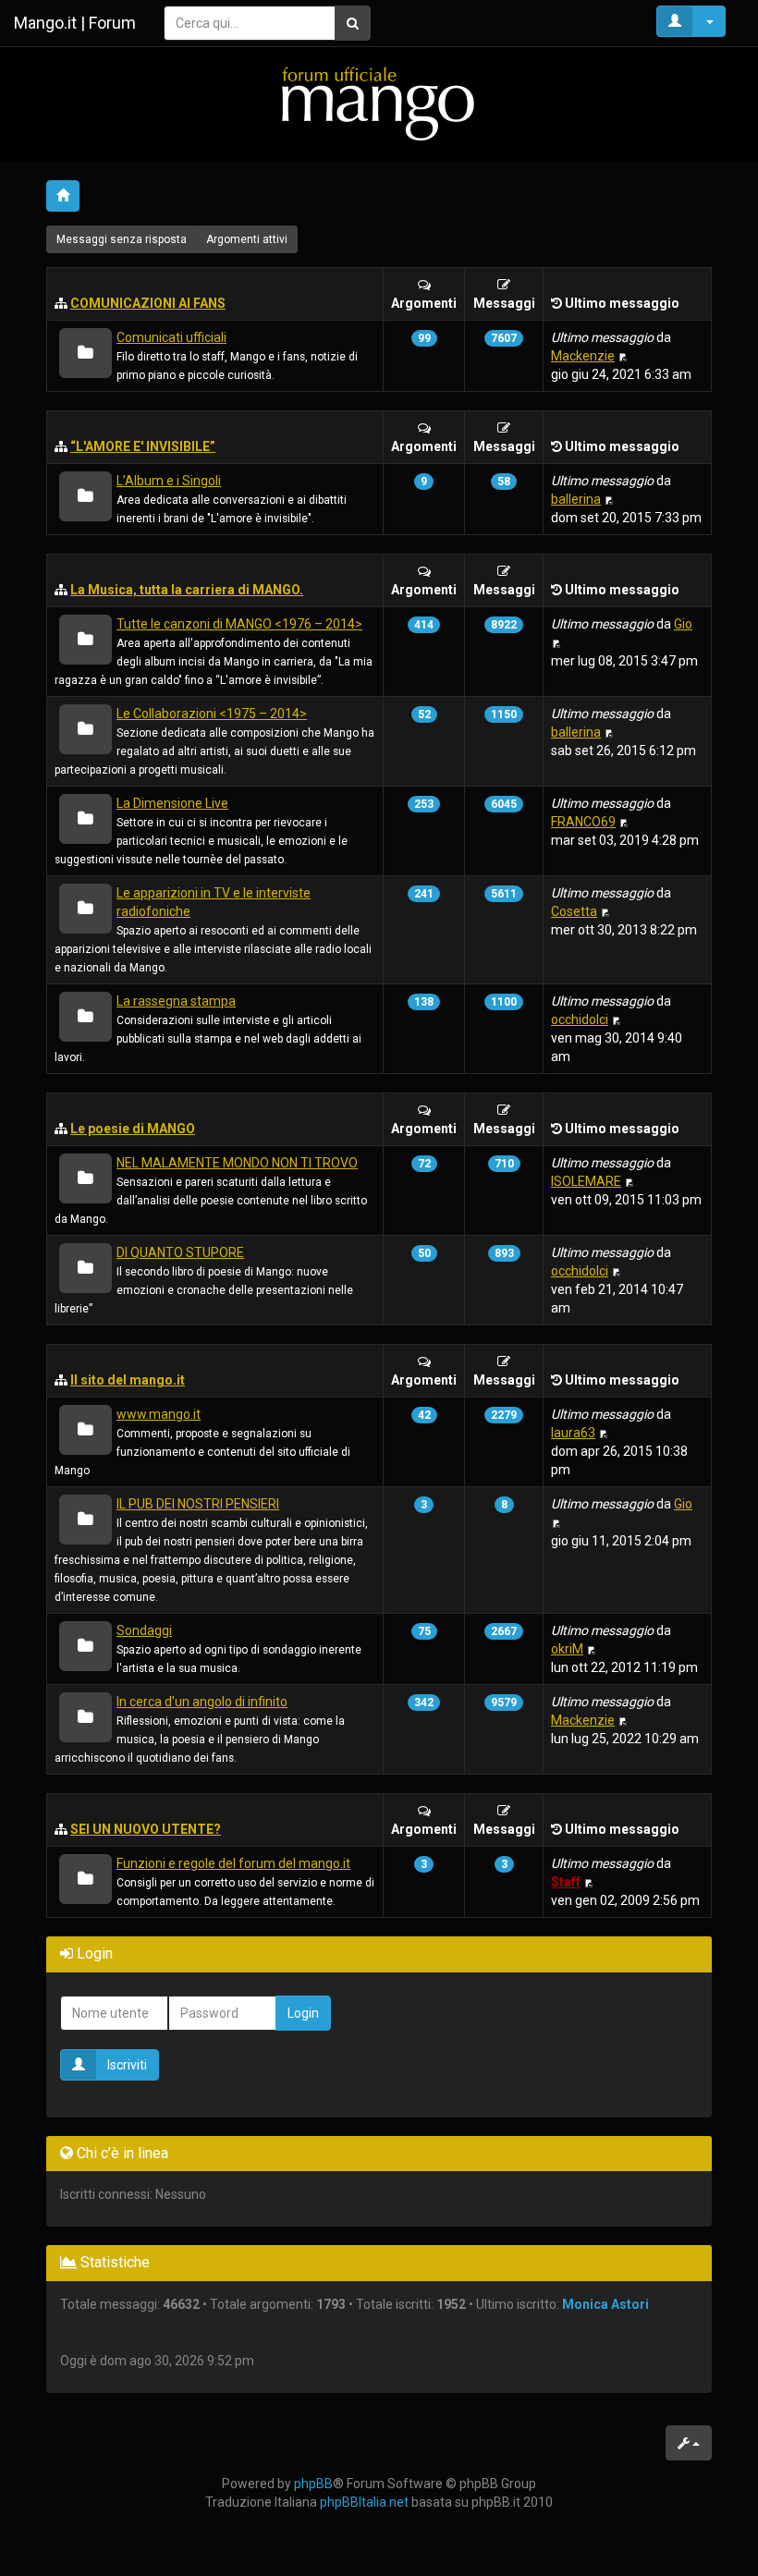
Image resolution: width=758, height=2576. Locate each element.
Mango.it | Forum (75, 23)
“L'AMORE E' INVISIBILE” (143, 446)
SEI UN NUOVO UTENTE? (146, 1829)
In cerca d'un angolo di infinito (202, 1702)
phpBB (313, 2484)
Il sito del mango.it (128, 1380)
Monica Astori (605, 2304)
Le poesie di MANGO (133, 1129)
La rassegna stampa (176, 1001)
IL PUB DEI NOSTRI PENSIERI (198, 1504)
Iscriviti (127, 2065)
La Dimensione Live (172, 803)
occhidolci (580, 1019)
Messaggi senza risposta (122, 239)
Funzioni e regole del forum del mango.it (233, 1863)
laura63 (573, 1433)
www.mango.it (159, 1414)
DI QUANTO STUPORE (180, 1252)
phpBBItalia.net (364, 2502)
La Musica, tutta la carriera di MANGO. (187, 590)
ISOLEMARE (586, 1181)
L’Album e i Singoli (169, 481)
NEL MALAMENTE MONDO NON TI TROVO (237, 1163)
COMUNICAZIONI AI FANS (148, 303)
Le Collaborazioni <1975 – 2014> (212, 714)
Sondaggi (144, 1630)
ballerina (576, 499)
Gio (683, 624)
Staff (566, 1882)
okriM (567, 1649)
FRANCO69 (583, 822)
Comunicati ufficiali (171, 337)
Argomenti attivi (247, 239)
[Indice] (379, 103)
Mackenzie (583, 356)
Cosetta (574, 911)
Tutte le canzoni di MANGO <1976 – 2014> (239, 624)
